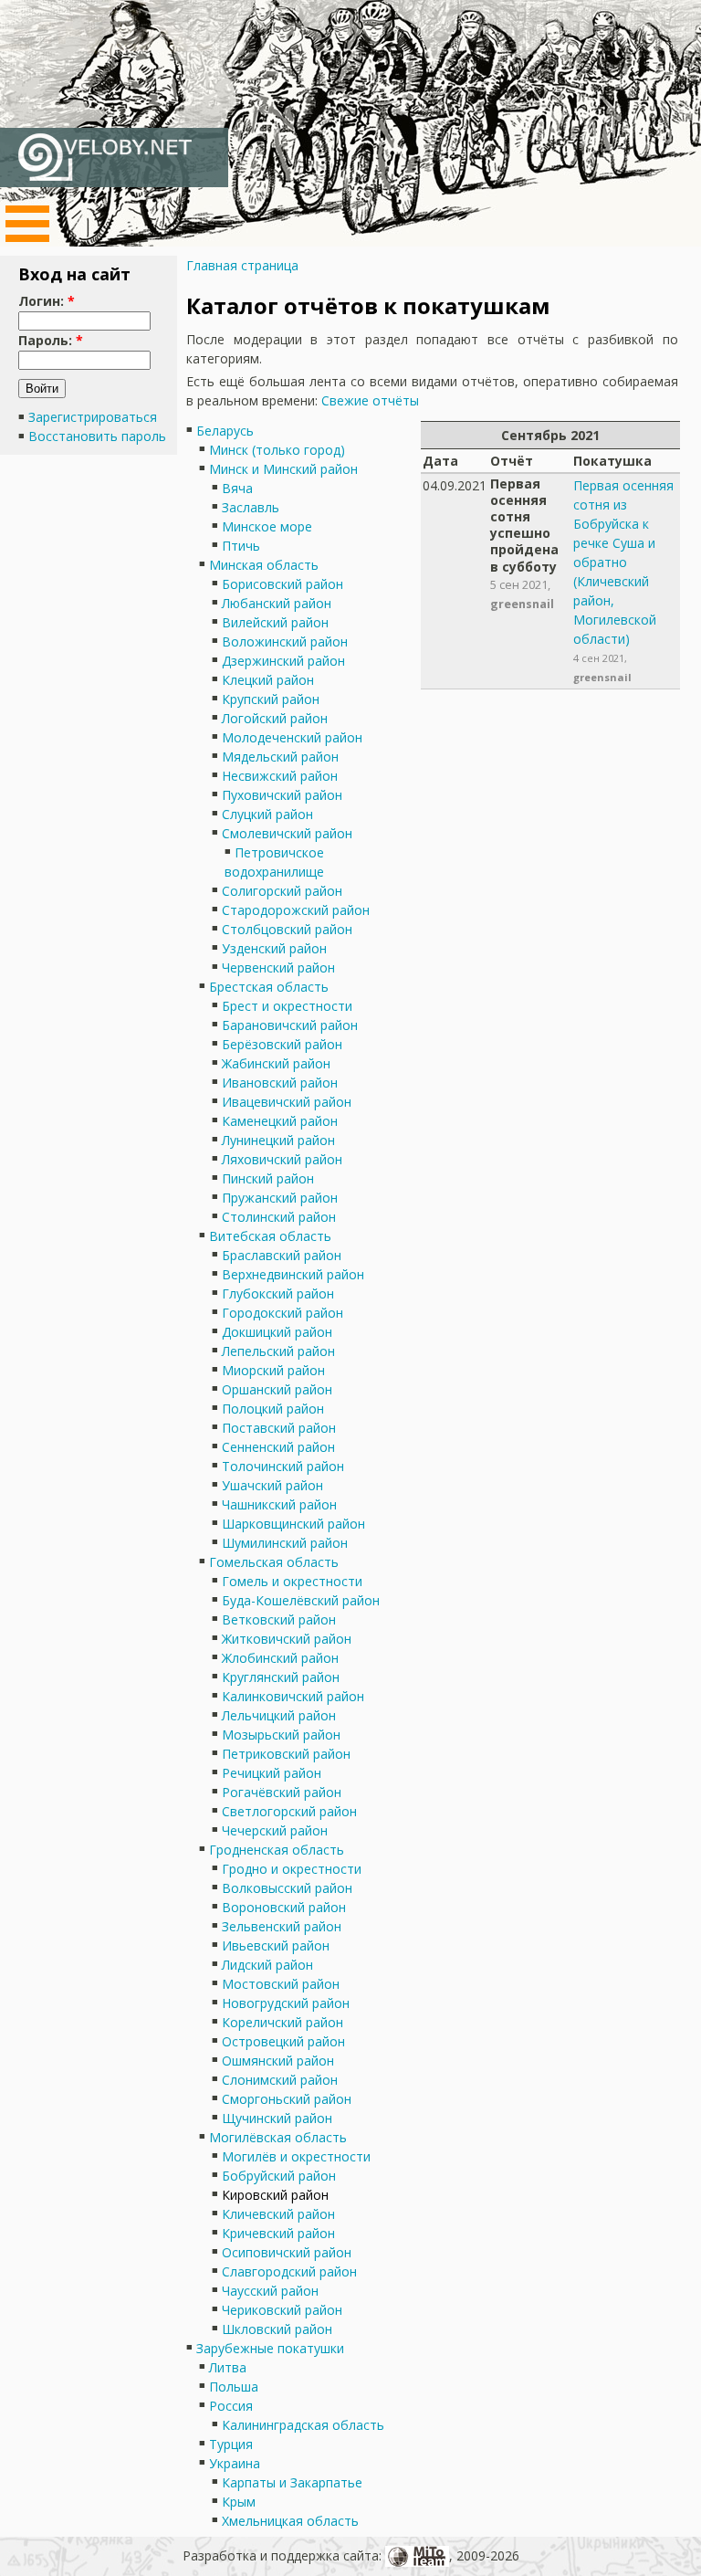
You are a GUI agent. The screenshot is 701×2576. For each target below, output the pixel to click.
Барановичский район (290, 1025)
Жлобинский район (280, 1658)
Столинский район (279, 1217)
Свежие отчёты (370, 400)
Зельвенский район (282, 1926)
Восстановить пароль (97, 436)
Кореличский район (282, 2022)
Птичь (241, 546)
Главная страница (242, 265)
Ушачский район (272, 1485)
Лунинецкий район (278, 1140)
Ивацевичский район (287, 1102)
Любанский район (277, 603)
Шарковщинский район (293, 1524)
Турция (231, 2444)
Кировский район (275, 2195)
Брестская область (269, 987)
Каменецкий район (280, 1121)
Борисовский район (282, 584)
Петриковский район (286, 1754)
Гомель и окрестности (292, 1581)
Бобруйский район (279, 2176)
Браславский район (282, 1255)
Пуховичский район (282, 795)
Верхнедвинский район (293, 1274)
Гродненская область (277, 1850)
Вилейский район (275, 622)
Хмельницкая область (290, 2521)
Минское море (267, 526)
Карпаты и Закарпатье (292, 2482)
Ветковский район (279, 1619)
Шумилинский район (285, 1543)
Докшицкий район (277, 1332)
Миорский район (273, 1370)
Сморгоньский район (287, 2099)
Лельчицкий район (279, 1715)
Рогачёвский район (282, 1792)
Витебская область (270, 1236)
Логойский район (275, 718)
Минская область (264, 565)
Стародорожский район (296, 910)
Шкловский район (277, 2329)
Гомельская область (274, 1562)
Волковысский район (287, 1888)
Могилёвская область (278, 2137)
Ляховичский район (282, 1159)
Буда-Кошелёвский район (301, 1600)
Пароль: (51, 340)
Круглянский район (281, 1677)
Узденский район (274, 948)
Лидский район (267, 1965)
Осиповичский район (287, 2252)
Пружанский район (280, 1198)
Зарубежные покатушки (270, 2348)
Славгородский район (289, 2271)
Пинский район (268, 1178)
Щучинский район (277, 2118)
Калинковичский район (293, 1696)
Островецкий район (283, 2041)
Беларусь (225, 431)
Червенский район (278, 967)
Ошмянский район (278, 2061)
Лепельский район (278, 1351)
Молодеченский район (292, 737)
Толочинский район (283, 1466)
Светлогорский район (289, 1811)
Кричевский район (278, 2233)
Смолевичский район (287, 833)
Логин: (47, 301)
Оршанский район (277, 1389)
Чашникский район (279, 1504)
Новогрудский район (286, 2003)
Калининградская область (303, 2425)
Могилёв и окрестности (296, 2156)
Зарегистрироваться (93, 417)
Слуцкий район (267, 814)
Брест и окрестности (287, 1006)
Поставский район (279, 1428)
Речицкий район (272, 1773)
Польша (234, 2387)
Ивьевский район (276, 1945)
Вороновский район (284, 1907)
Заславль (251, 507)
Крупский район (271, 699)
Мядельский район (280, 757)
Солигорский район (282, 891)
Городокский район (282, 1313)
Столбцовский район (287, 929)
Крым (239, 2502)
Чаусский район (270, 2291)
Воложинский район (285, 641)
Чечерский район (275, 1830)
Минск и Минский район (283, 469)
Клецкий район (268, 680)
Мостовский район (281, 1984)
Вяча (237, 488)
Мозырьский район (281, 1735)
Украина (235, 2463)
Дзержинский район (283, 661)
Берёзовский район (282, 1044)
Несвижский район (280, 776)
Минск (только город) (277, 450)
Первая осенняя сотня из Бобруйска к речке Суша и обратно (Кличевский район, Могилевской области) (623, 562)
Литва (228, 2367)
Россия (231, 2406)
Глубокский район (278, 1293)
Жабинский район (276, 1063)
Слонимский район (280, 2080)
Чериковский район (282, 2310)
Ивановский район (280, 1083)
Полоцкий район (273, 1409)
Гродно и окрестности (292, 1869)
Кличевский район (278, 2214)
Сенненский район (278, 1447)
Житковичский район (287, 1639)
